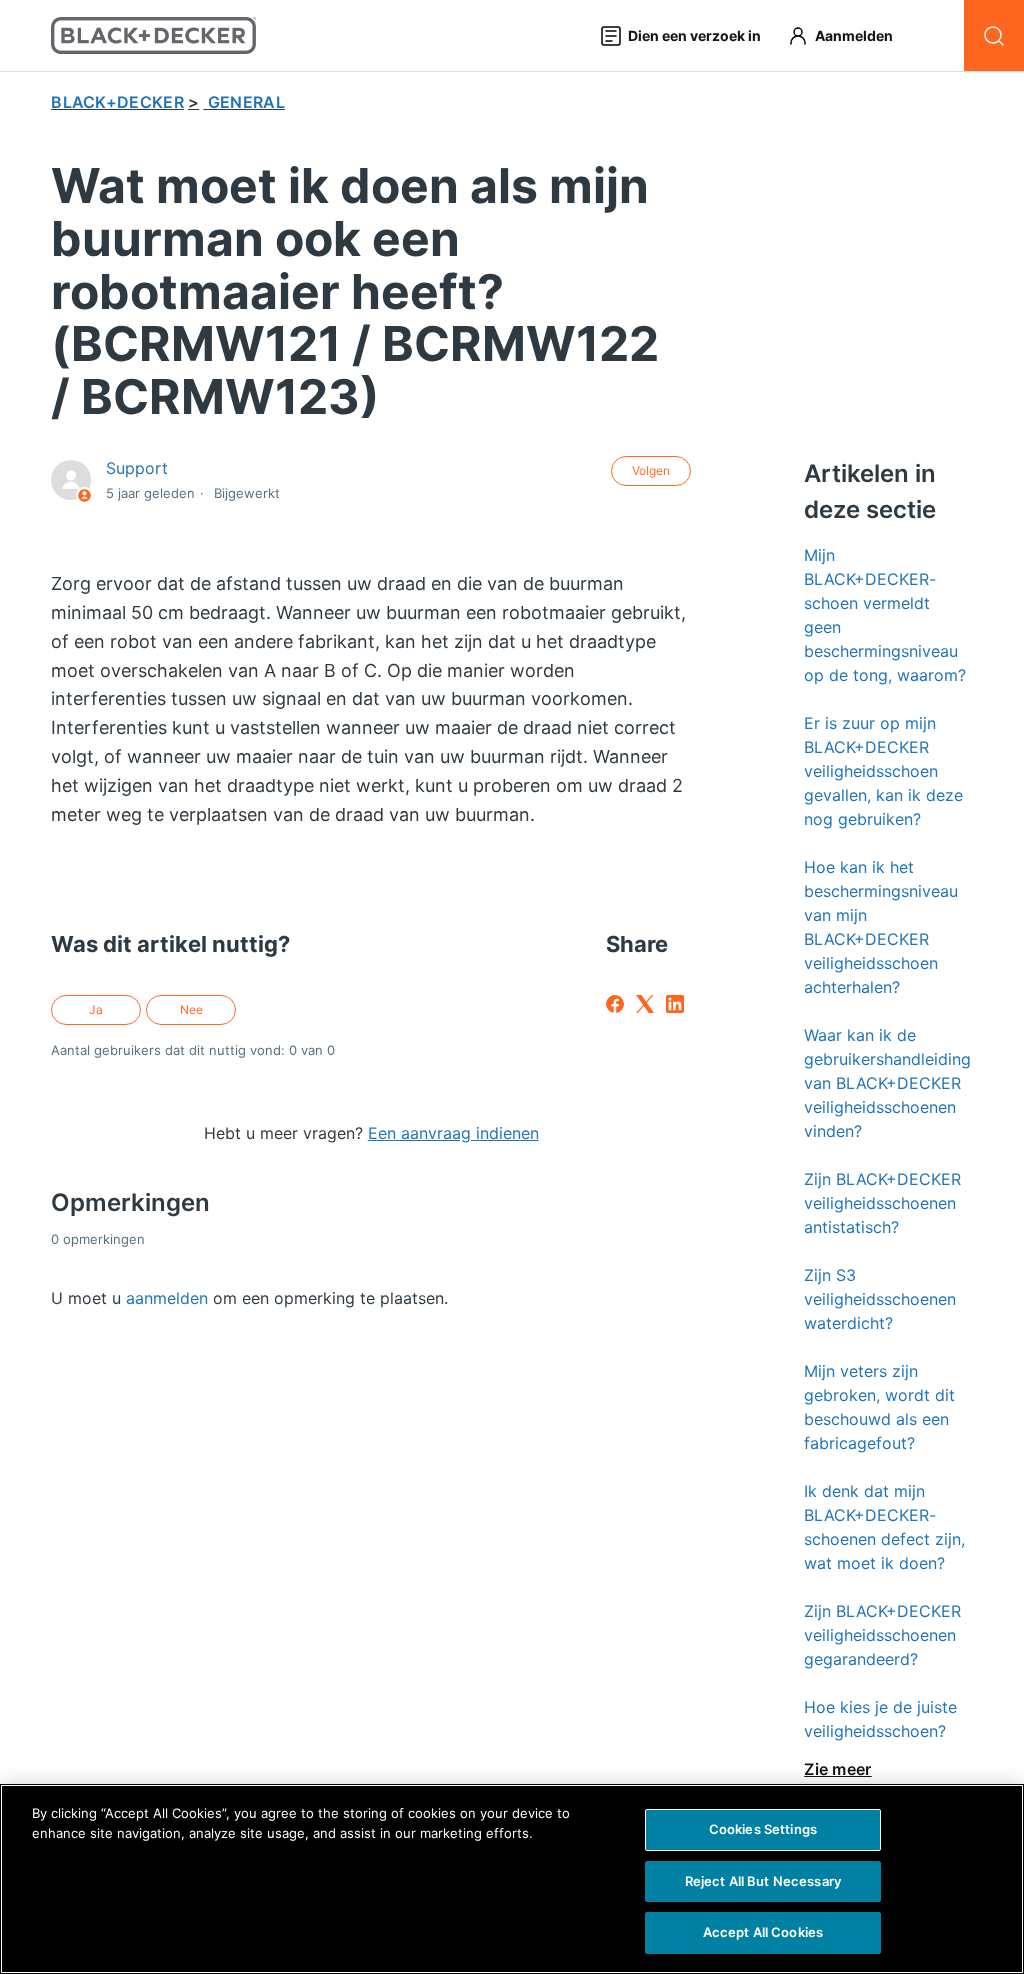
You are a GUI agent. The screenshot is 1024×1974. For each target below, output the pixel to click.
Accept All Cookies (763, 1932)
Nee (191, 1009)
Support (137, 468)
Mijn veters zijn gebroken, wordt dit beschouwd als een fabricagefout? (879, 1407)
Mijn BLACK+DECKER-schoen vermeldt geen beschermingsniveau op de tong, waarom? (885, 615)
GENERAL (246, 102)
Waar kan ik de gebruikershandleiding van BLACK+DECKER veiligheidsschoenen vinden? (887, 1083)
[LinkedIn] (675, 1004)
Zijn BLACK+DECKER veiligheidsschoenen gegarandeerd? (882, 1635)
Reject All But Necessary (763, 1881)
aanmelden (167, 1298)
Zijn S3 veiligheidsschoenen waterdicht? (880, 1299)
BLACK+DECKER (117, 102)
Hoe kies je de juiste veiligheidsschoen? (880, 1719)
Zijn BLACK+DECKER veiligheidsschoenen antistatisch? (882, 1203)
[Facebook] (615, 1004)
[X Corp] (645, 1004)
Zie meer (838, 1769)
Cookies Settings (763, 1829)
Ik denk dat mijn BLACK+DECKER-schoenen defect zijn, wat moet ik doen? (884, 1527)
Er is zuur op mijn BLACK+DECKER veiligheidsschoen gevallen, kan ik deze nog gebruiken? (883, 771)
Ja (96, 1009)
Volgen (651, 470)
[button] (849, 35)
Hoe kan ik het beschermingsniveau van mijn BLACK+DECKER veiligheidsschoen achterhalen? (881, 927)
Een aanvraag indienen (453, 1133)
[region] (512, 1879)
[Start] (153, 35)
